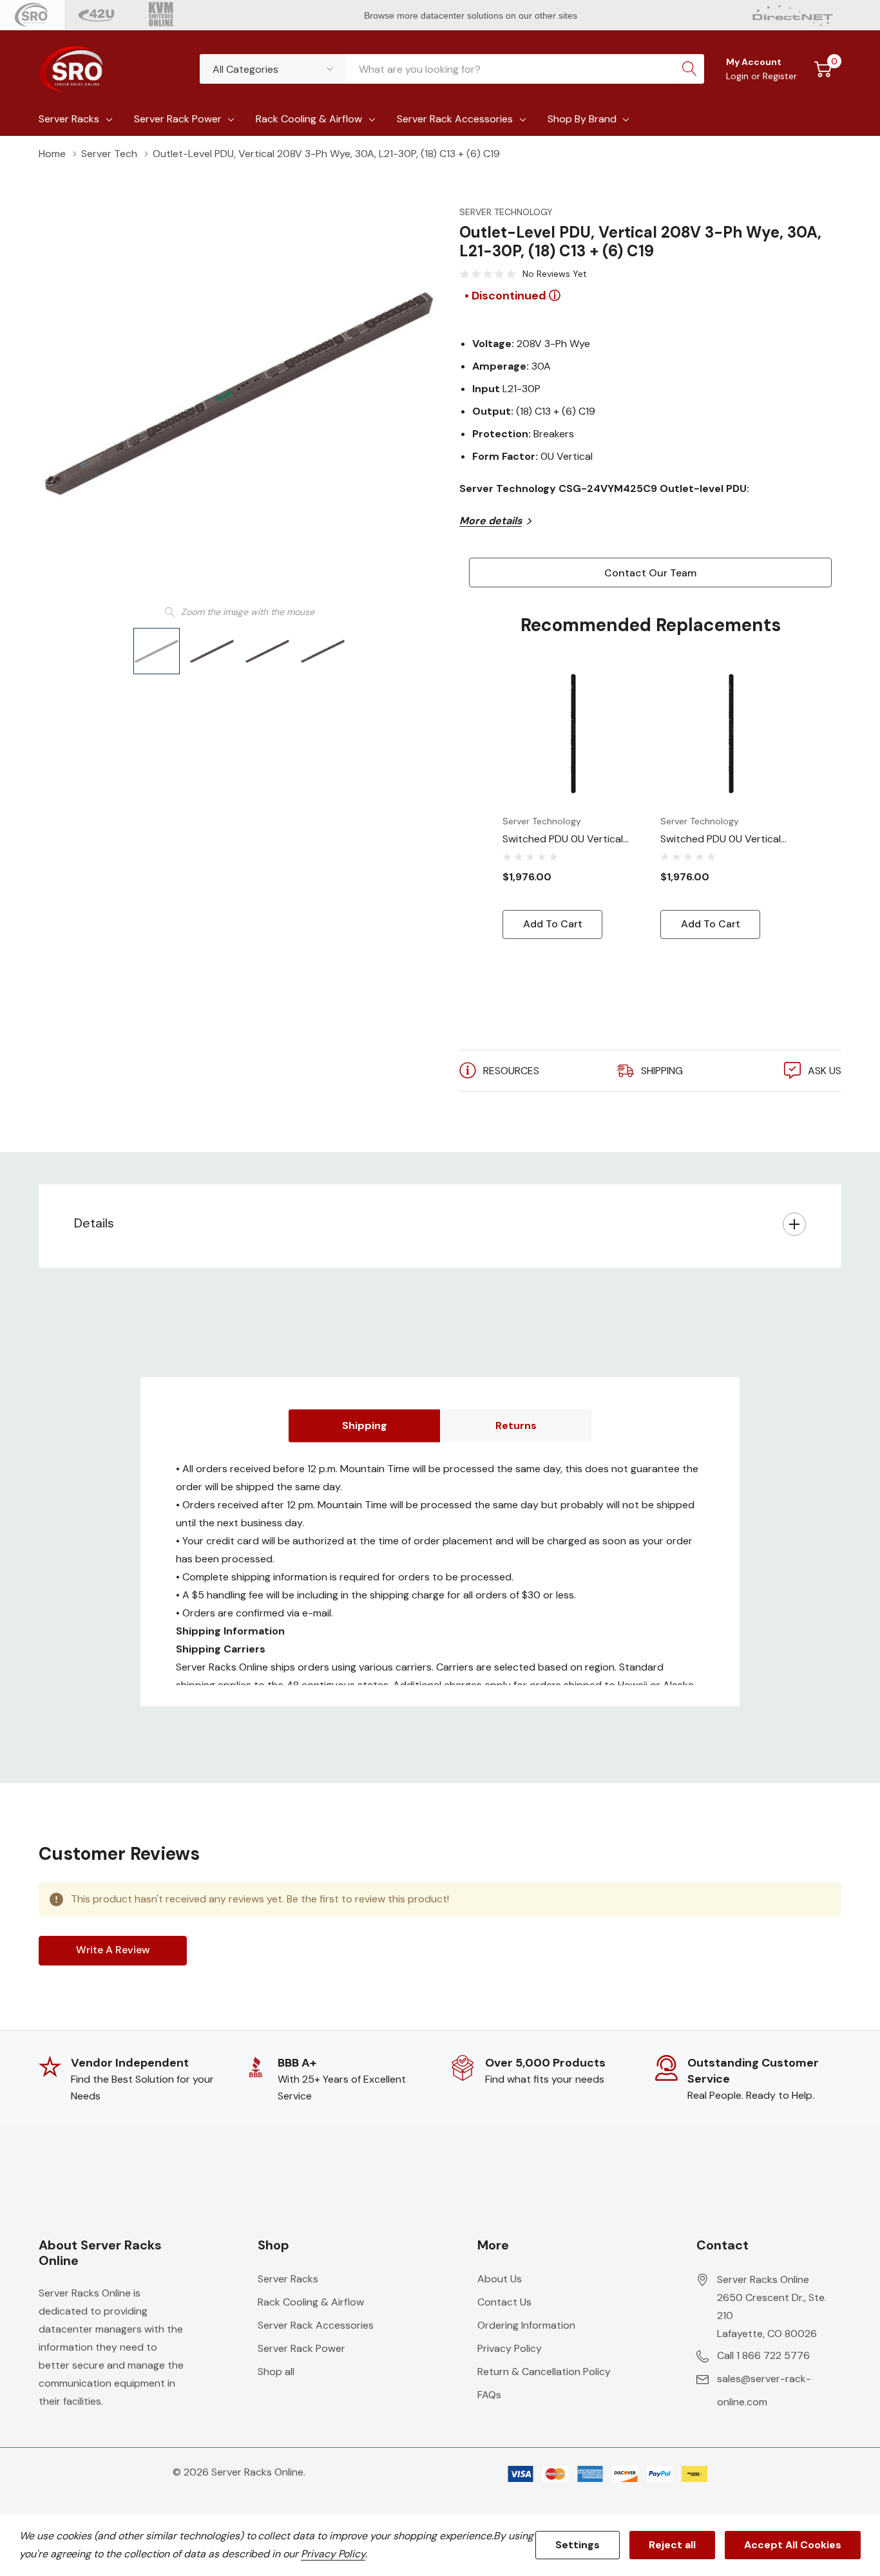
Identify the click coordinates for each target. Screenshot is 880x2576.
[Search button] (689, 69)
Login (739, 76)
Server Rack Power (178, 119)
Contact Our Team (650, 573)
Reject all (672, 2545)
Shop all (276, 2372)
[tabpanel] (572, 801)
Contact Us (504, 2302)
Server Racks (69, 119)
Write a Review (113, 1950)
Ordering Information (526, 2325)
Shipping (365, 1425)
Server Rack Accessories (455, 119)
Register (780, 76)
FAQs (489, 2395)
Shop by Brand (582, 119)
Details (94, 1223)
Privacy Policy (510, 2348)
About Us (500, 2279)
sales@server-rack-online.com (764, 2390)
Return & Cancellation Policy (544, 2372)
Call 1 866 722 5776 (763, 2355)
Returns (516, 1425)
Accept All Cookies (793, 2545)
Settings (578, 2545)
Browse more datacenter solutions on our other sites (472, 15)
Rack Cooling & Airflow (309, 119)
